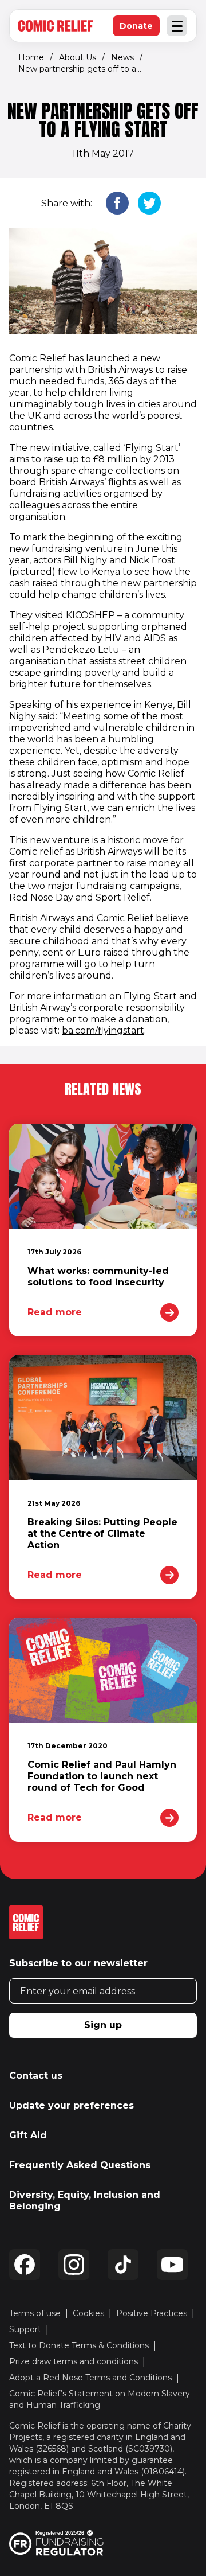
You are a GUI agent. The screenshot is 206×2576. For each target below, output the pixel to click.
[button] (117, 204)
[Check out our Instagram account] (74, 2265)
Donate (140, 28)
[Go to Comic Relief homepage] (56, 26)
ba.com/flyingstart (103, 1030)
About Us (78, 57)
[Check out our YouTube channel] (172, 2265)
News (122, 57)
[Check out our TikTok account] (123, 2265)
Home (31, 57)
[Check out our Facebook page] (25, 2265)
